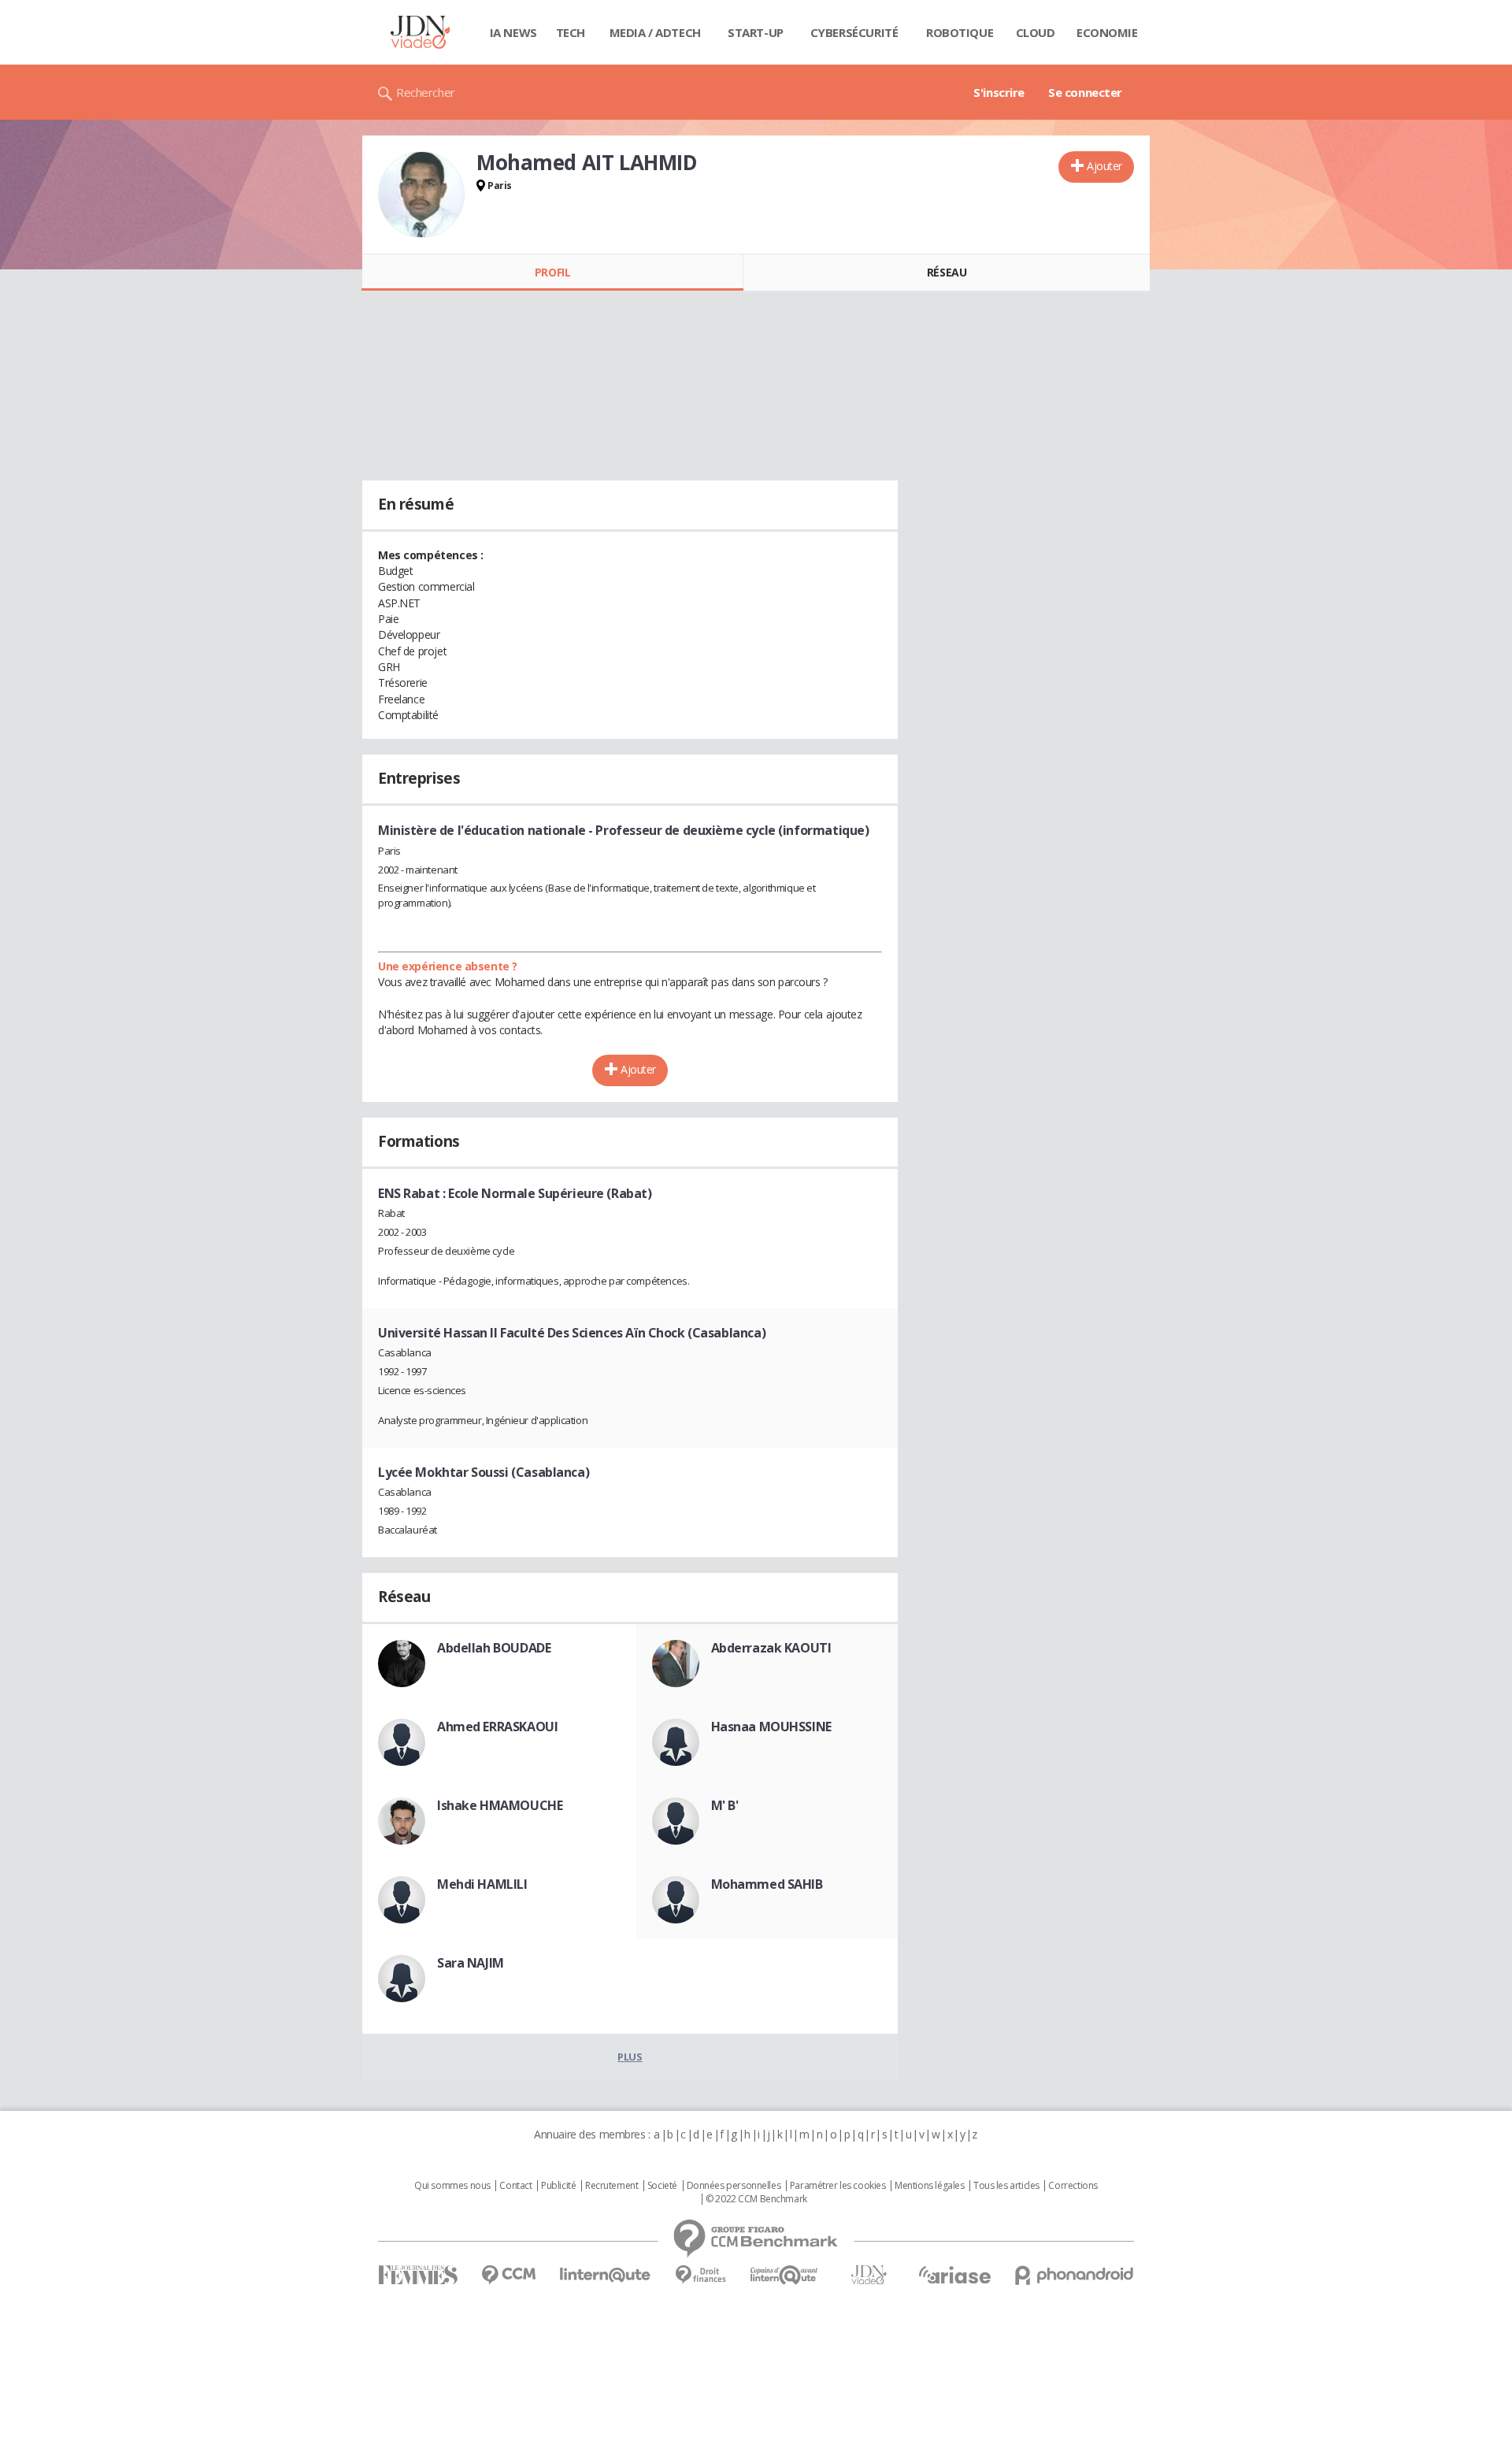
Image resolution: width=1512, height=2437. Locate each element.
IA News (513, 32)
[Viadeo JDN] (869, 2275)
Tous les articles (1006, 2186)
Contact (515, 2186)
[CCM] (508, 2275)
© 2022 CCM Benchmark (756, 2199)
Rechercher (426, 92)
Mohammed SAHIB (767, 1884)
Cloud (1036, 32)
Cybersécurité (854, 32)
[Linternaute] (606, 2275)
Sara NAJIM (471, 1963)
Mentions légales (929, 2186)
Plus (630, 2057)
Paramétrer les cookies (838, 2186)
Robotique (960, 32)
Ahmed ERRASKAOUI (497, 1727)
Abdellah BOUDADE (494, 1648)
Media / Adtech (655, 32)
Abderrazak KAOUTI (771, 1648)
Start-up (756, 32)
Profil (552, 272)
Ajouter (1104, 166)
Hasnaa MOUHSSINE (771, 1727)
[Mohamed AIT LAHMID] (421, 195)
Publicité (558, 2186)
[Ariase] (954, 2275)
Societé (662, 2186)
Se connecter (1085, 92)
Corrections (1073, 2186)
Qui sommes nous (452, 2186)
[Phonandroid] (1075, 2275)
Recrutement (611, 2186)
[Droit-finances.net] (700, 2275)
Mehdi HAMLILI (482, 1884)
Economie (1107, 32)
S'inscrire (999, 92)
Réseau (947, 272)
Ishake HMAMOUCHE (500, 1805)
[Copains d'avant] (785, 2275)
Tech (571, 32)
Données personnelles (734, 2186)
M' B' (725, 1805)
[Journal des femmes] (418, 2275)
